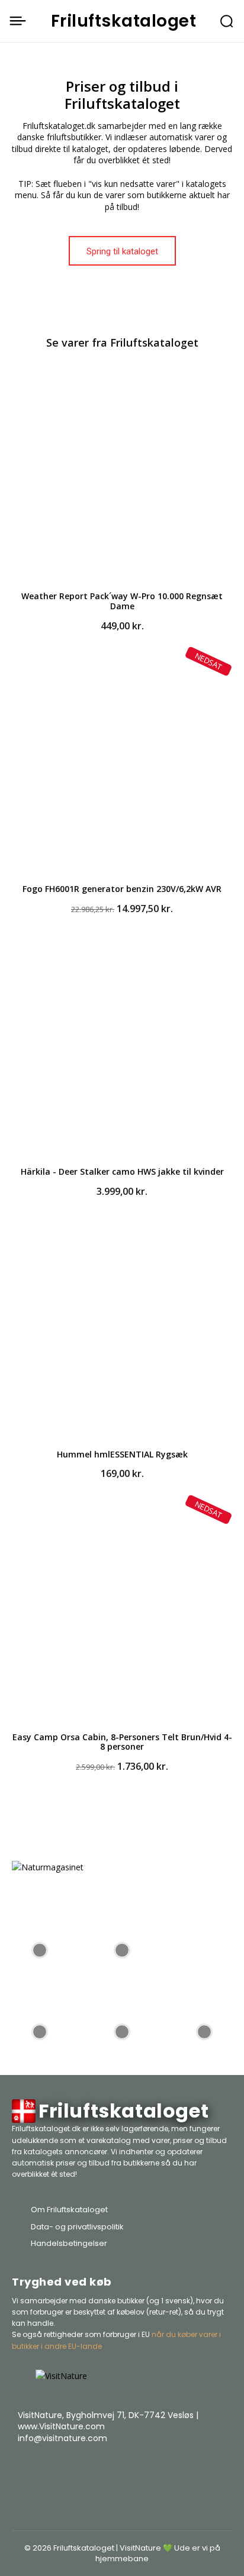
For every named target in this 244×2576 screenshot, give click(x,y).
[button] (227, 21)
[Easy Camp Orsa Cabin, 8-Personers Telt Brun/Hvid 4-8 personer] (122, 1614)
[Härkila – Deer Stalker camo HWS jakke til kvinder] (122, 1048)
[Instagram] (191, 2468)
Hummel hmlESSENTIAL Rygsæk (122, 1454)
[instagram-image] (40, 1949)
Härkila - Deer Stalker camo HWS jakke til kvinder (122, 1171)
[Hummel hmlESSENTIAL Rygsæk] (122, 1331)
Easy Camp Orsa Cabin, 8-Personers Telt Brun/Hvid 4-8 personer (122, 1742)
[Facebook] (161, 2468)
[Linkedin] (220, 2468)
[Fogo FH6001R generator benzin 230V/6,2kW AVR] (122, 765)
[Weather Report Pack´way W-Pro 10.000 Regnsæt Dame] (122, 473)
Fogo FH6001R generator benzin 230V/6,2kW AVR (122, 889)
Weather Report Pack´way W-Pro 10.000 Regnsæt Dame (122, 601)
